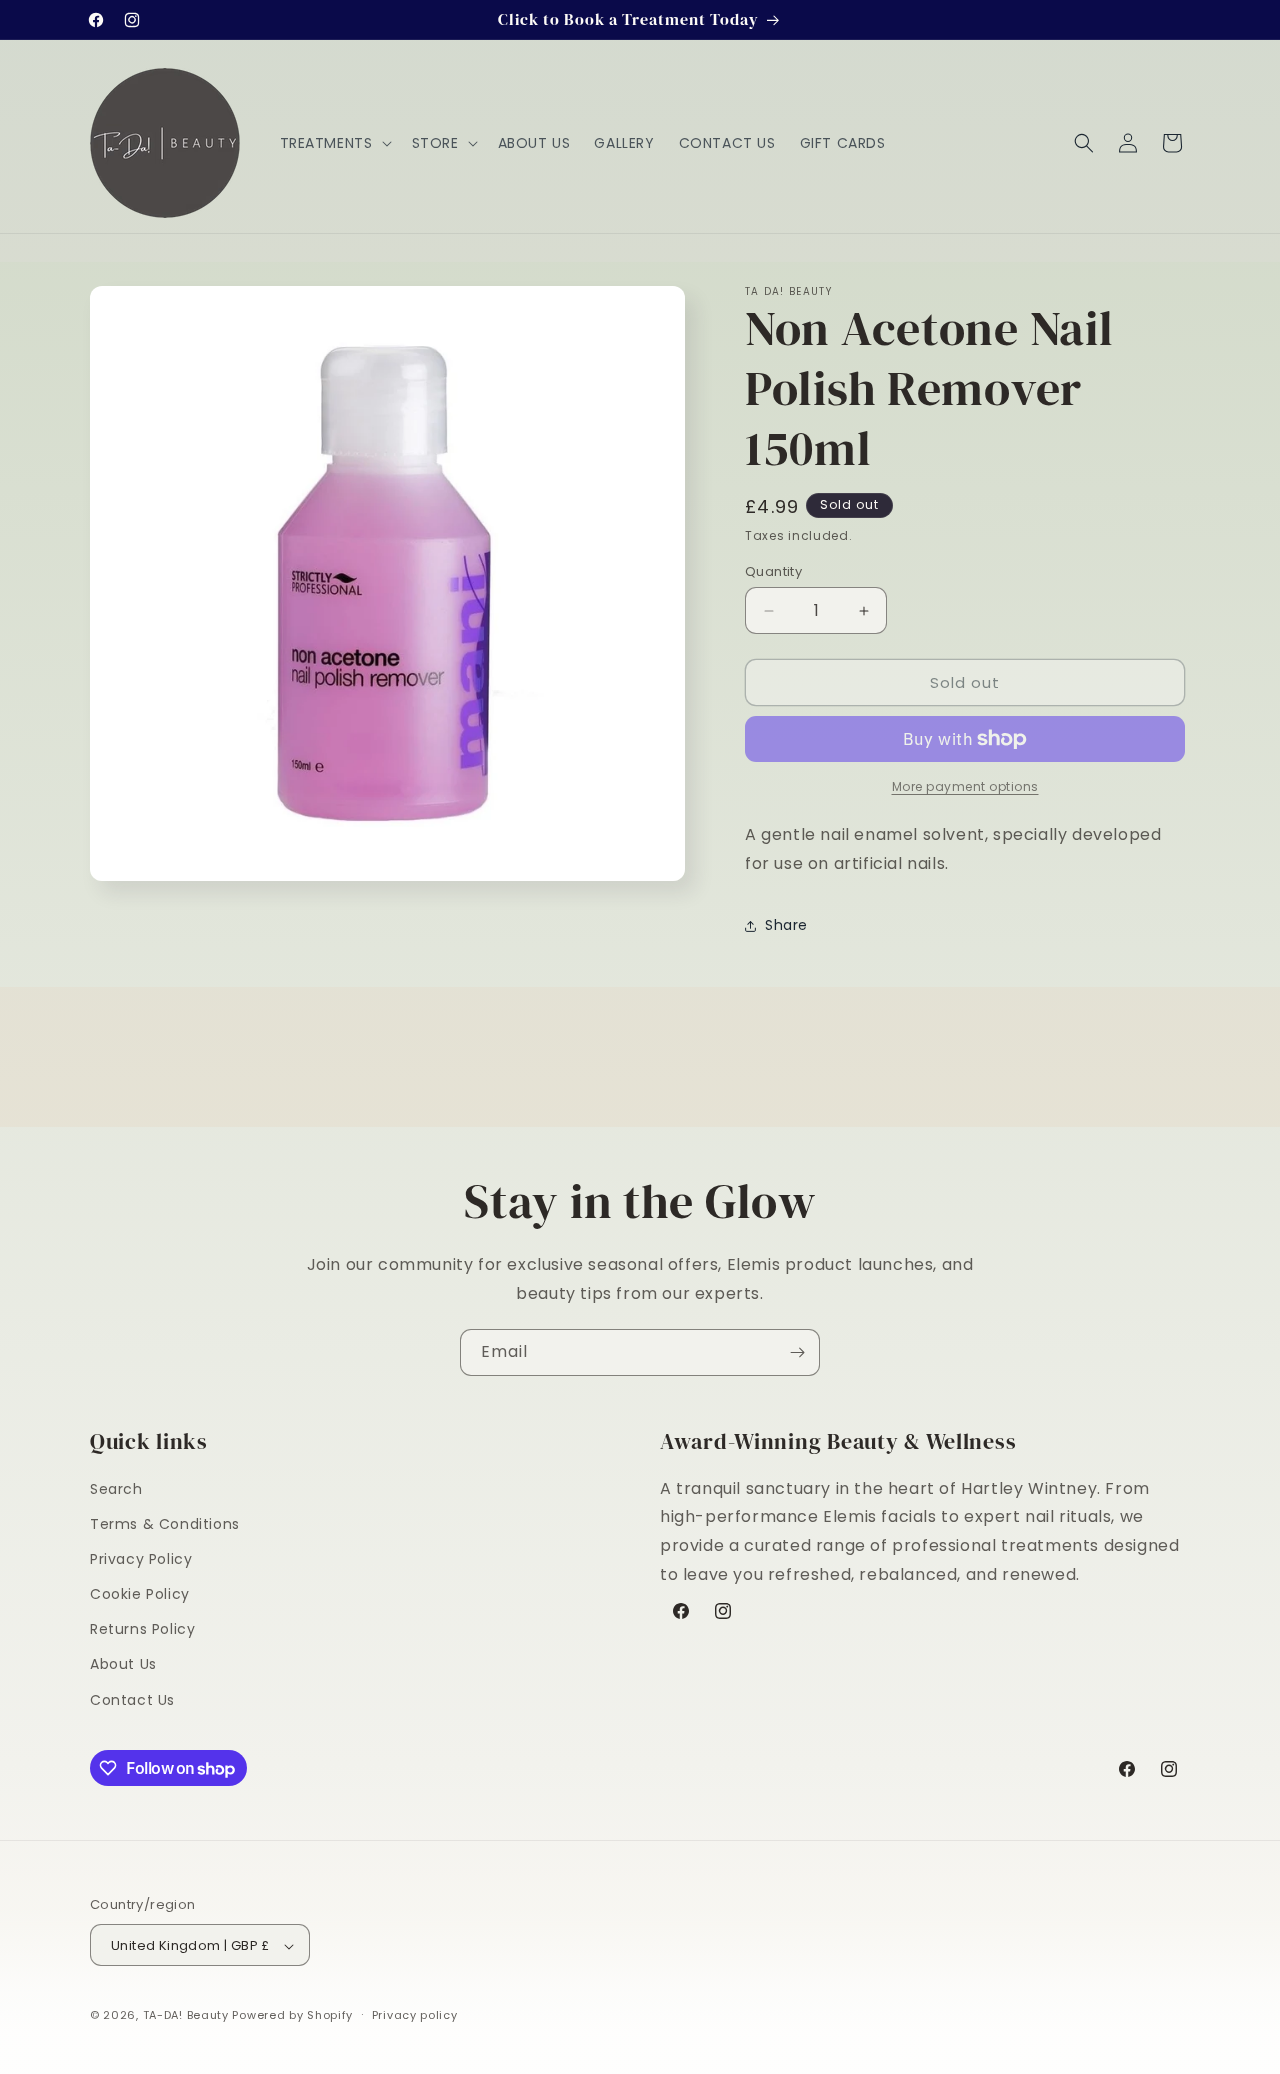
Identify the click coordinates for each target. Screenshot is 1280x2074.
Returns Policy (142, 1630)
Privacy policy (415, 2015)
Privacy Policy (141, 1559)
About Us (123, 1665)
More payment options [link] (965, 786)
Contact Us (132, 1700)
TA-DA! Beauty (186, 2016)
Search (116, 1489)
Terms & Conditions (165, 1524)
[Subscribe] (797, 1352)
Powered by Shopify (292, 2016)
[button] (334, 143)
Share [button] (786, 925)
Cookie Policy (140, 1594)
